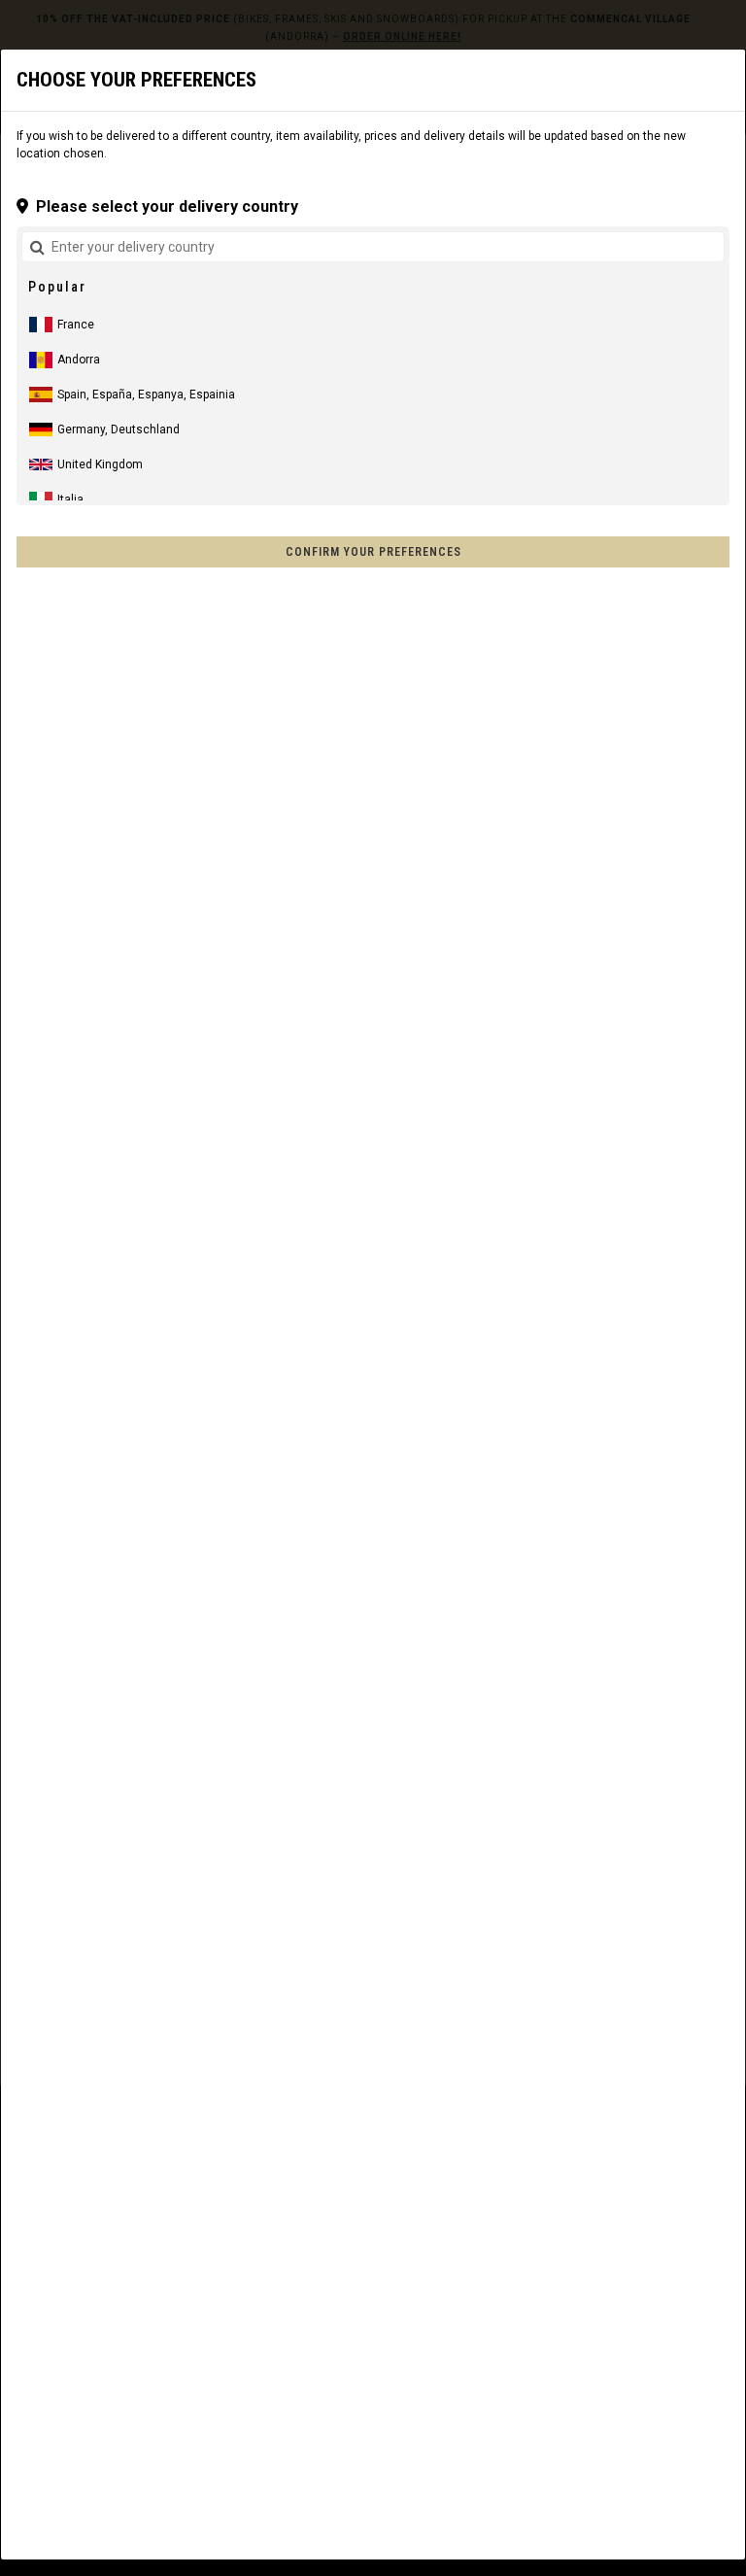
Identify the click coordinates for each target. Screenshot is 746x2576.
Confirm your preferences (373, 552)
